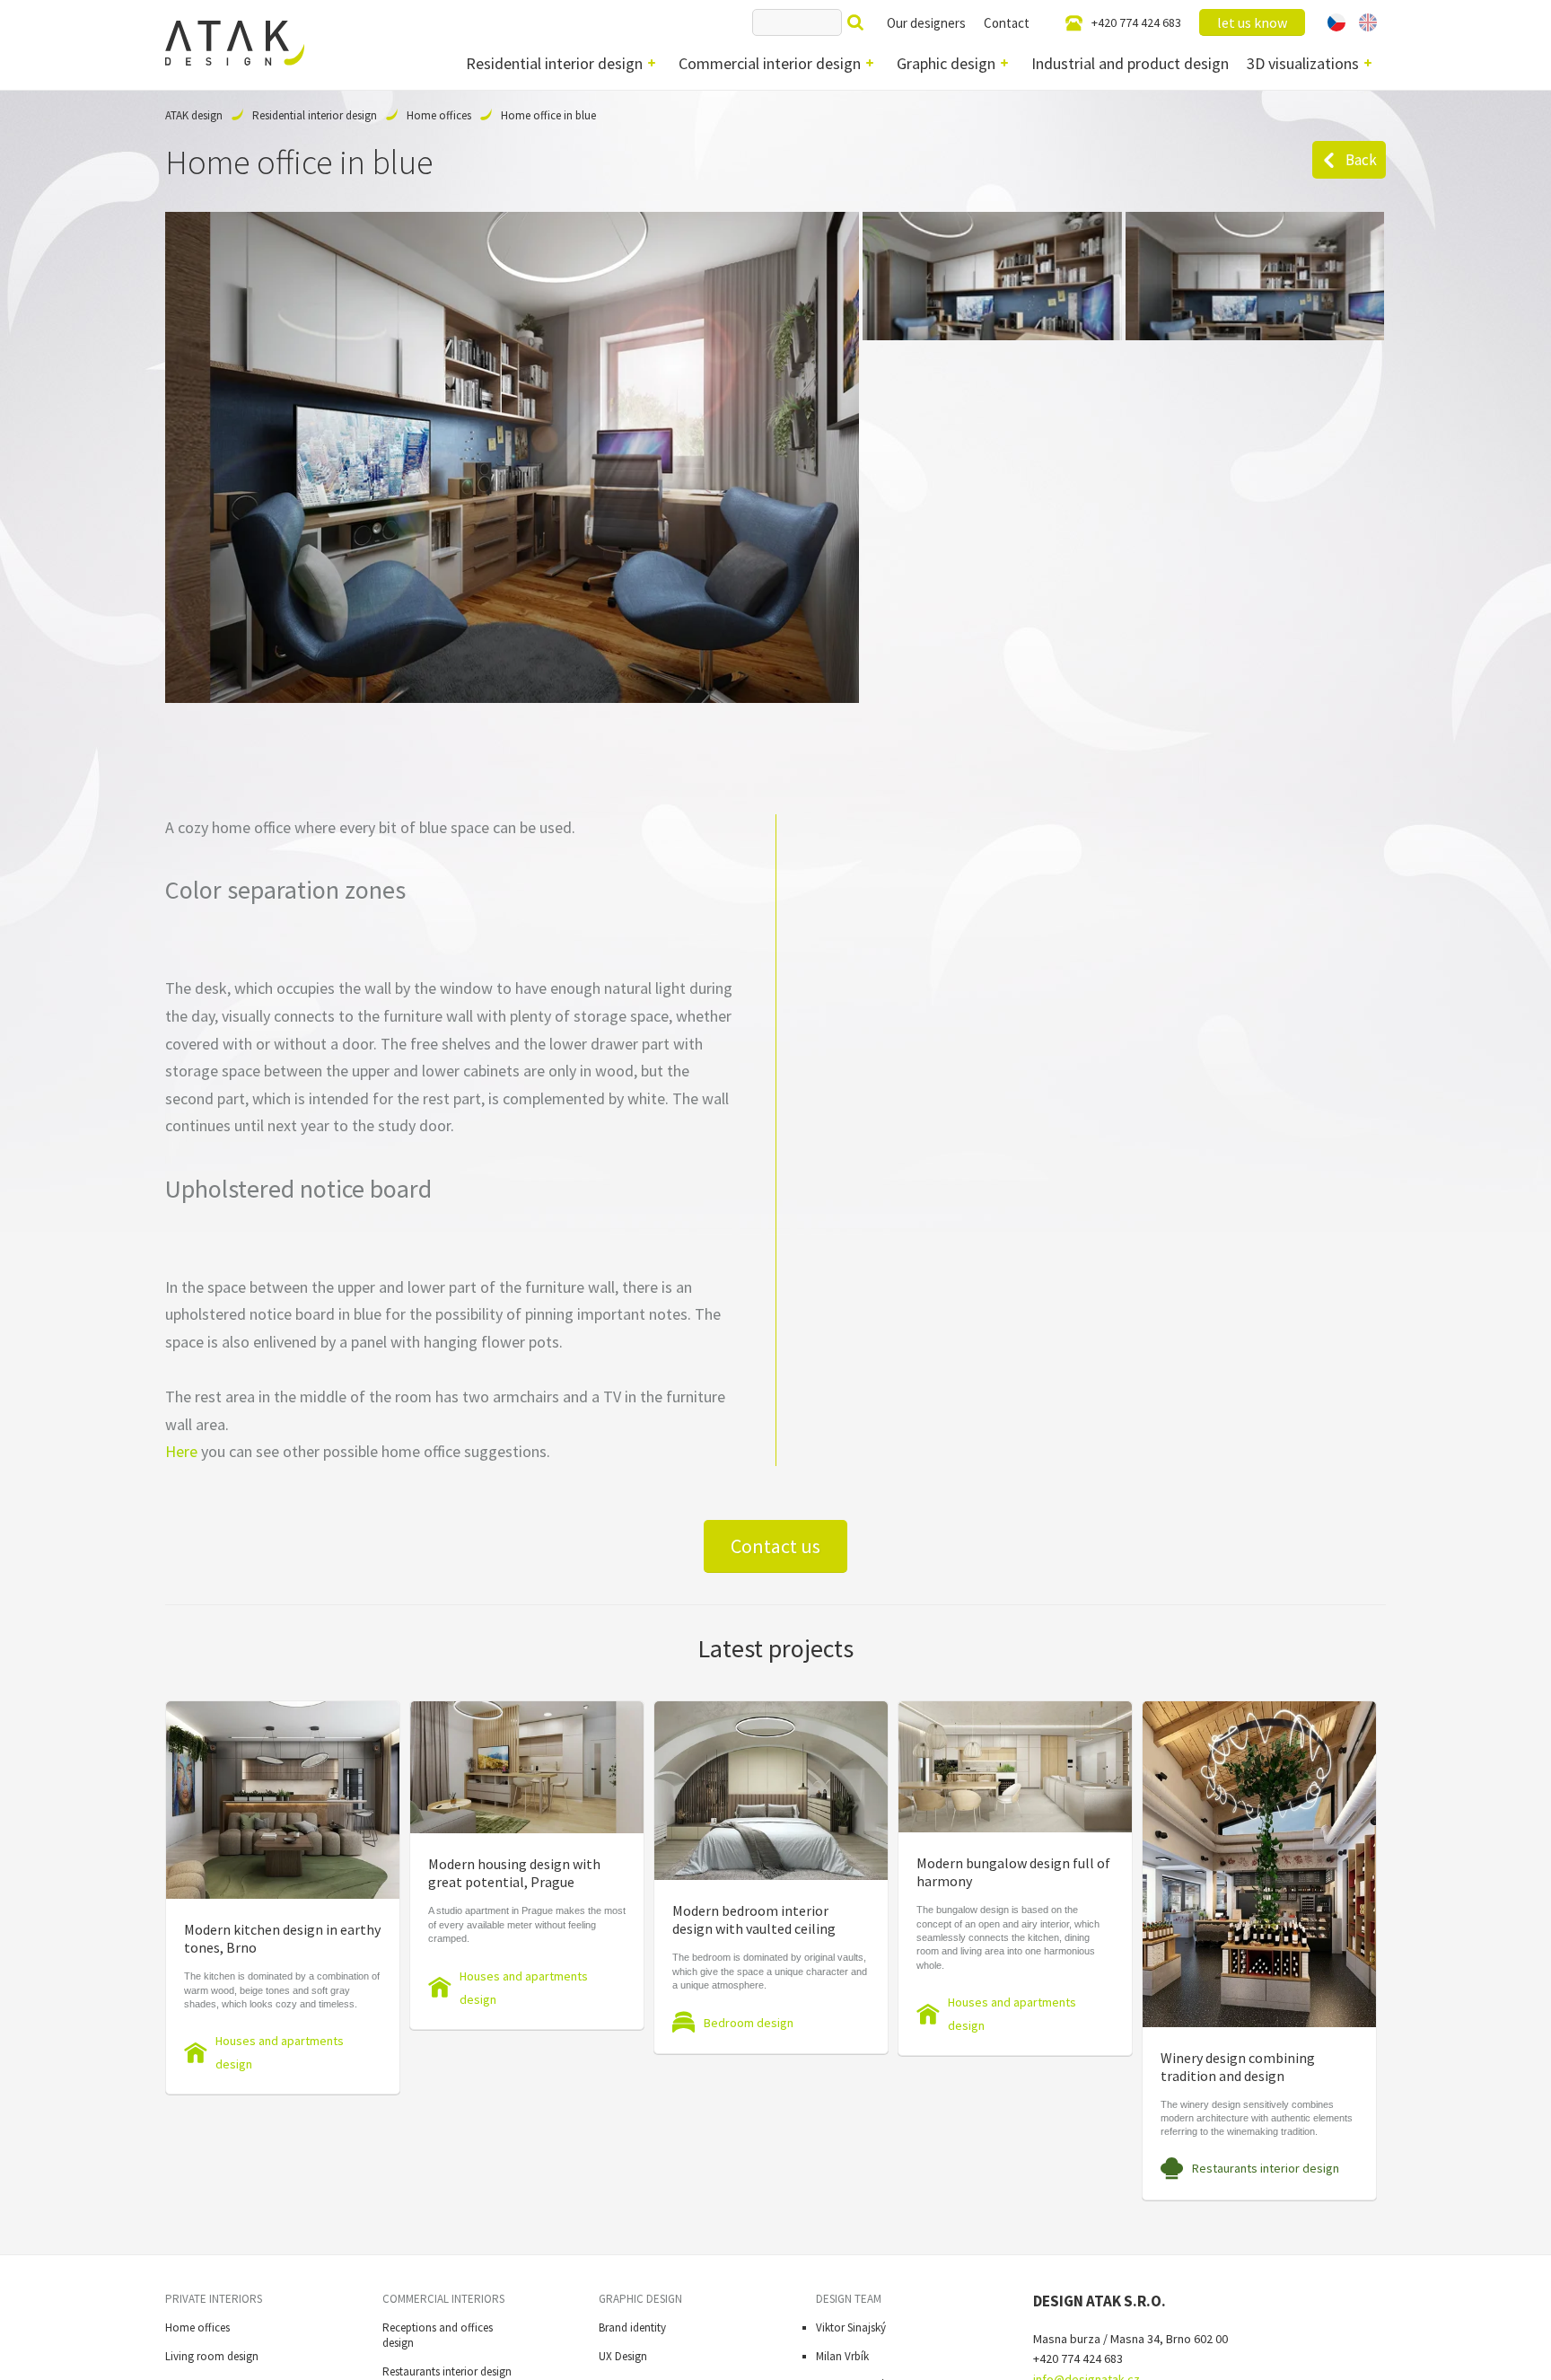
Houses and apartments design (280, 2052)
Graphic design (946, 63)
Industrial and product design (1130, 63)
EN (1368, 22)
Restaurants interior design (1266, 2168)
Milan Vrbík (842, 2356)
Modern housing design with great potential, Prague (514, 1873)
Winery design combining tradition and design (1238, 2067)
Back (1361, 160)
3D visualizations (1303, 63)
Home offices (439, 115)
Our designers (926, 23)
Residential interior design (554, 63)
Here (181, 1451)
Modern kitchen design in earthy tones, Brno (282, 1938)
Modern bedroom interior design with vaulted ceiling (754, 1919)
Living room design (212, 2356)
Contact (1007, 23)
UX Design (623, 2356)
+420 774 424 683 (1136, 22)
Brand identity (632, 2327)
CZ (1336, 22)
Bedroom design (749, 2023)
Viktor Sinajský (851, 2327)
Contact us (775, 1546)
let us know (1252, 22)
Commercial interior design (770, 63)
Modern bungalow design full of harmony (1013, 1872)
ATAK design (194, 115)
